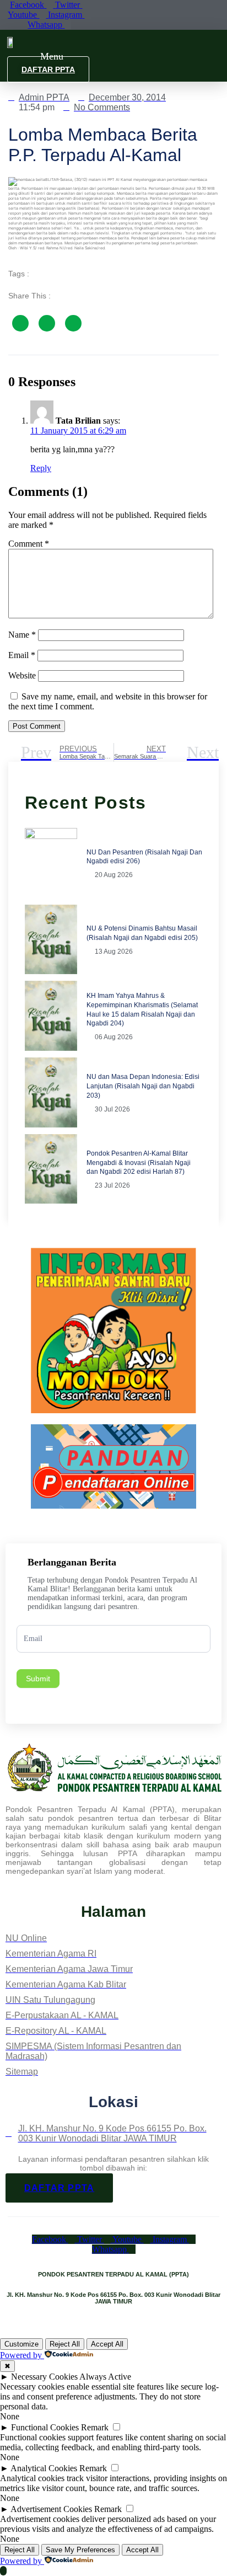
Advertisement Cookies (51, 2509)
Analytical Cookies (44, 2468)
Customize (21, 2344)
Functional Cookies (45, 2427)
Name (22, 635)
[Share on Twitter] (47, 323)
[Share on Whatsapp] (73, 323)
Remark (95, 2427)
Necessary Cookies (44, 2377)
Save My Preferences (80, 2550)
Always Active (105, 2377)
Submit (38, 1679)
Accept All (107, 2344)
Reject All (65, 2344)
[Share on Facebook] (20, 323)
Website (22, 675)
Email (22, 655)
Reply (41, 468)
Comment (29, 544)
